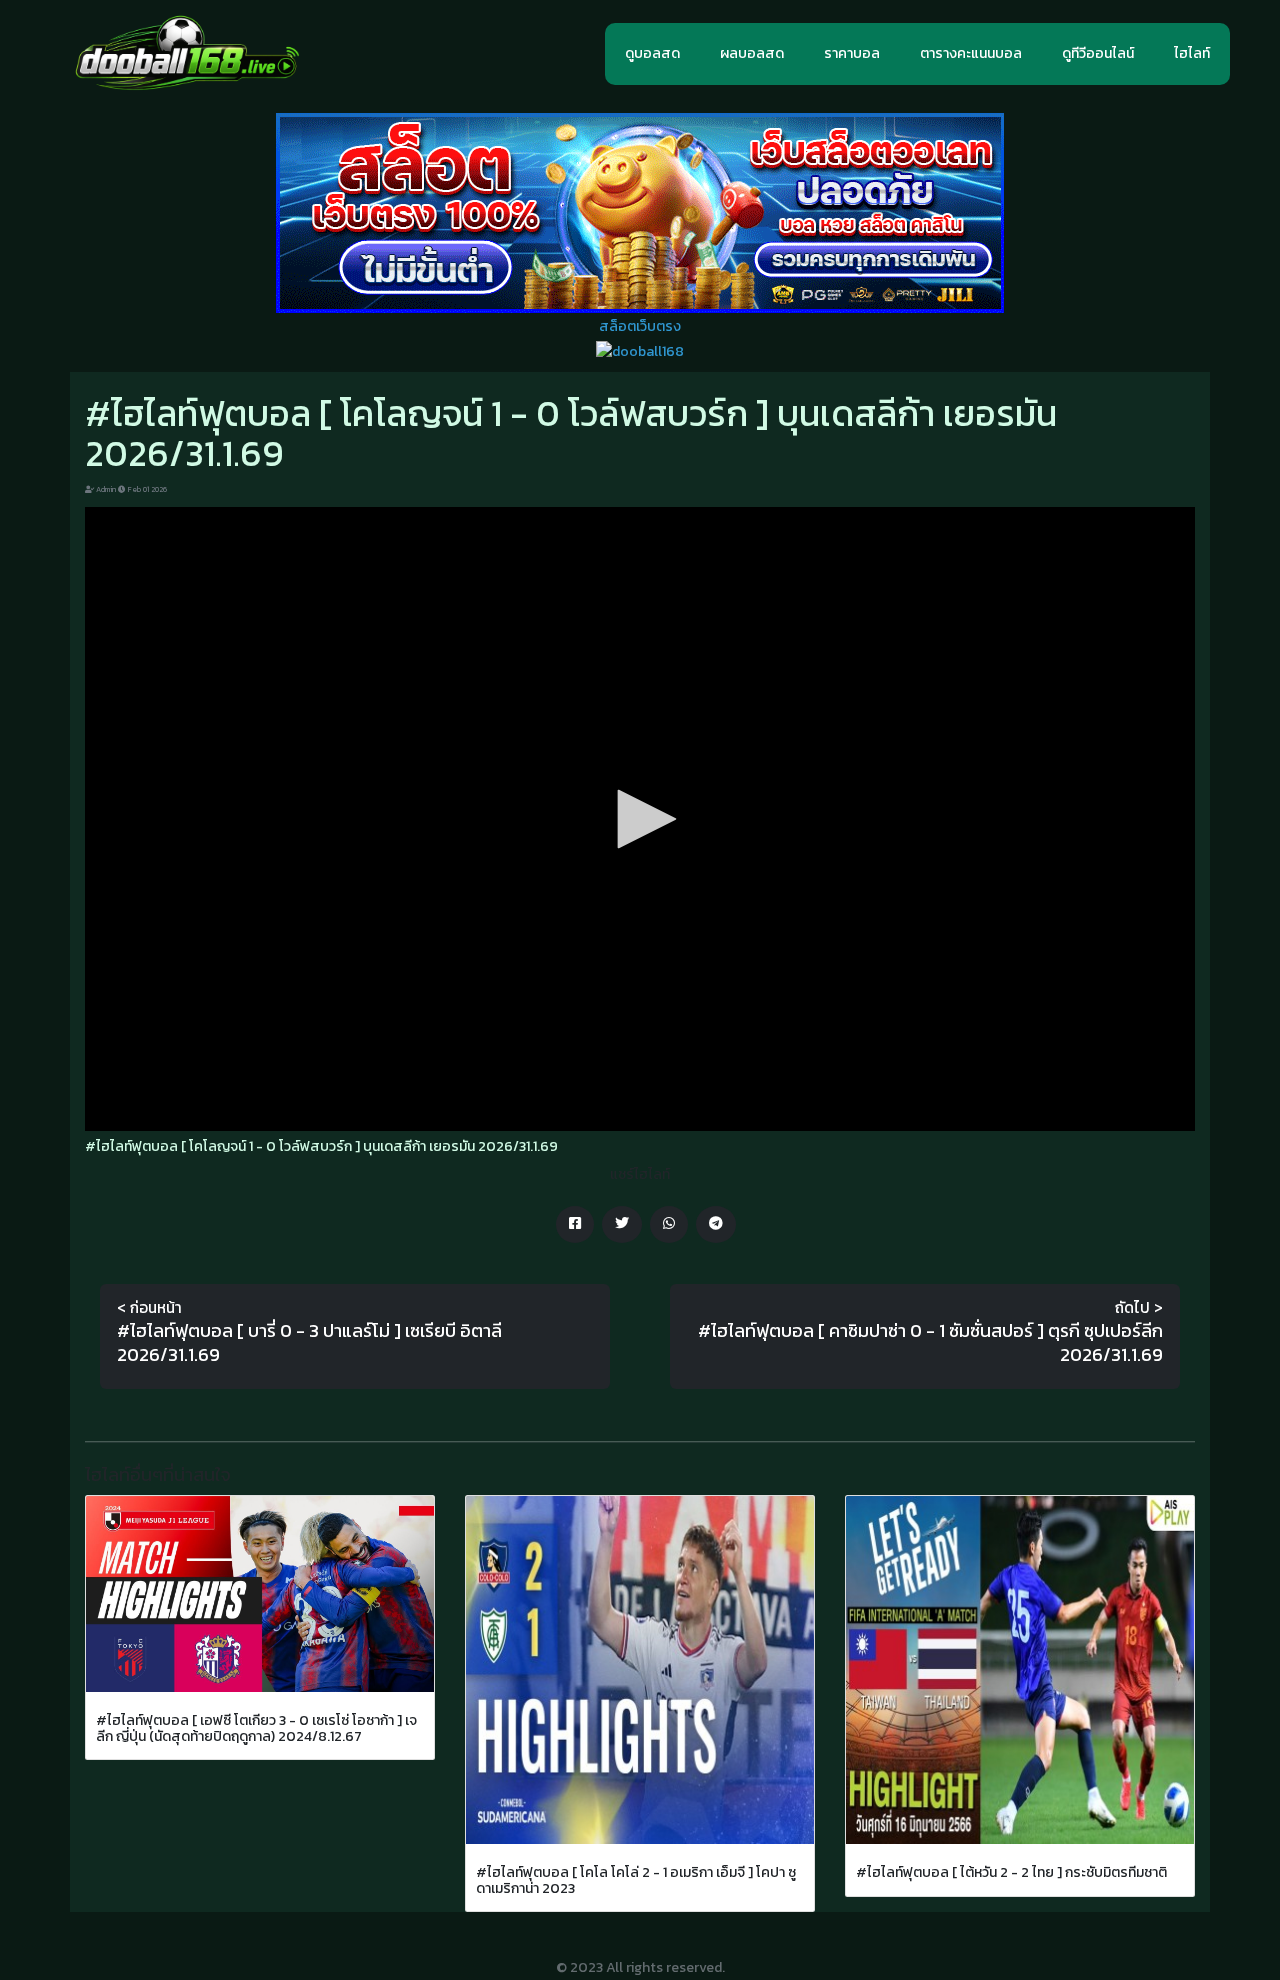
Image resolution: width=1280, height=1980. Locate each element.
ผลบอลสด (752, 53)
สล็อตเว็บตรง (640, 326)
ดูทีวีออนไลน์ (1098, 53)
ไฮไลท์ (1192, 53)
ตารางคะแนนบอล (971, 53)
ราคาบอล (852, 53)
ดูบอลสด (652, 53)
